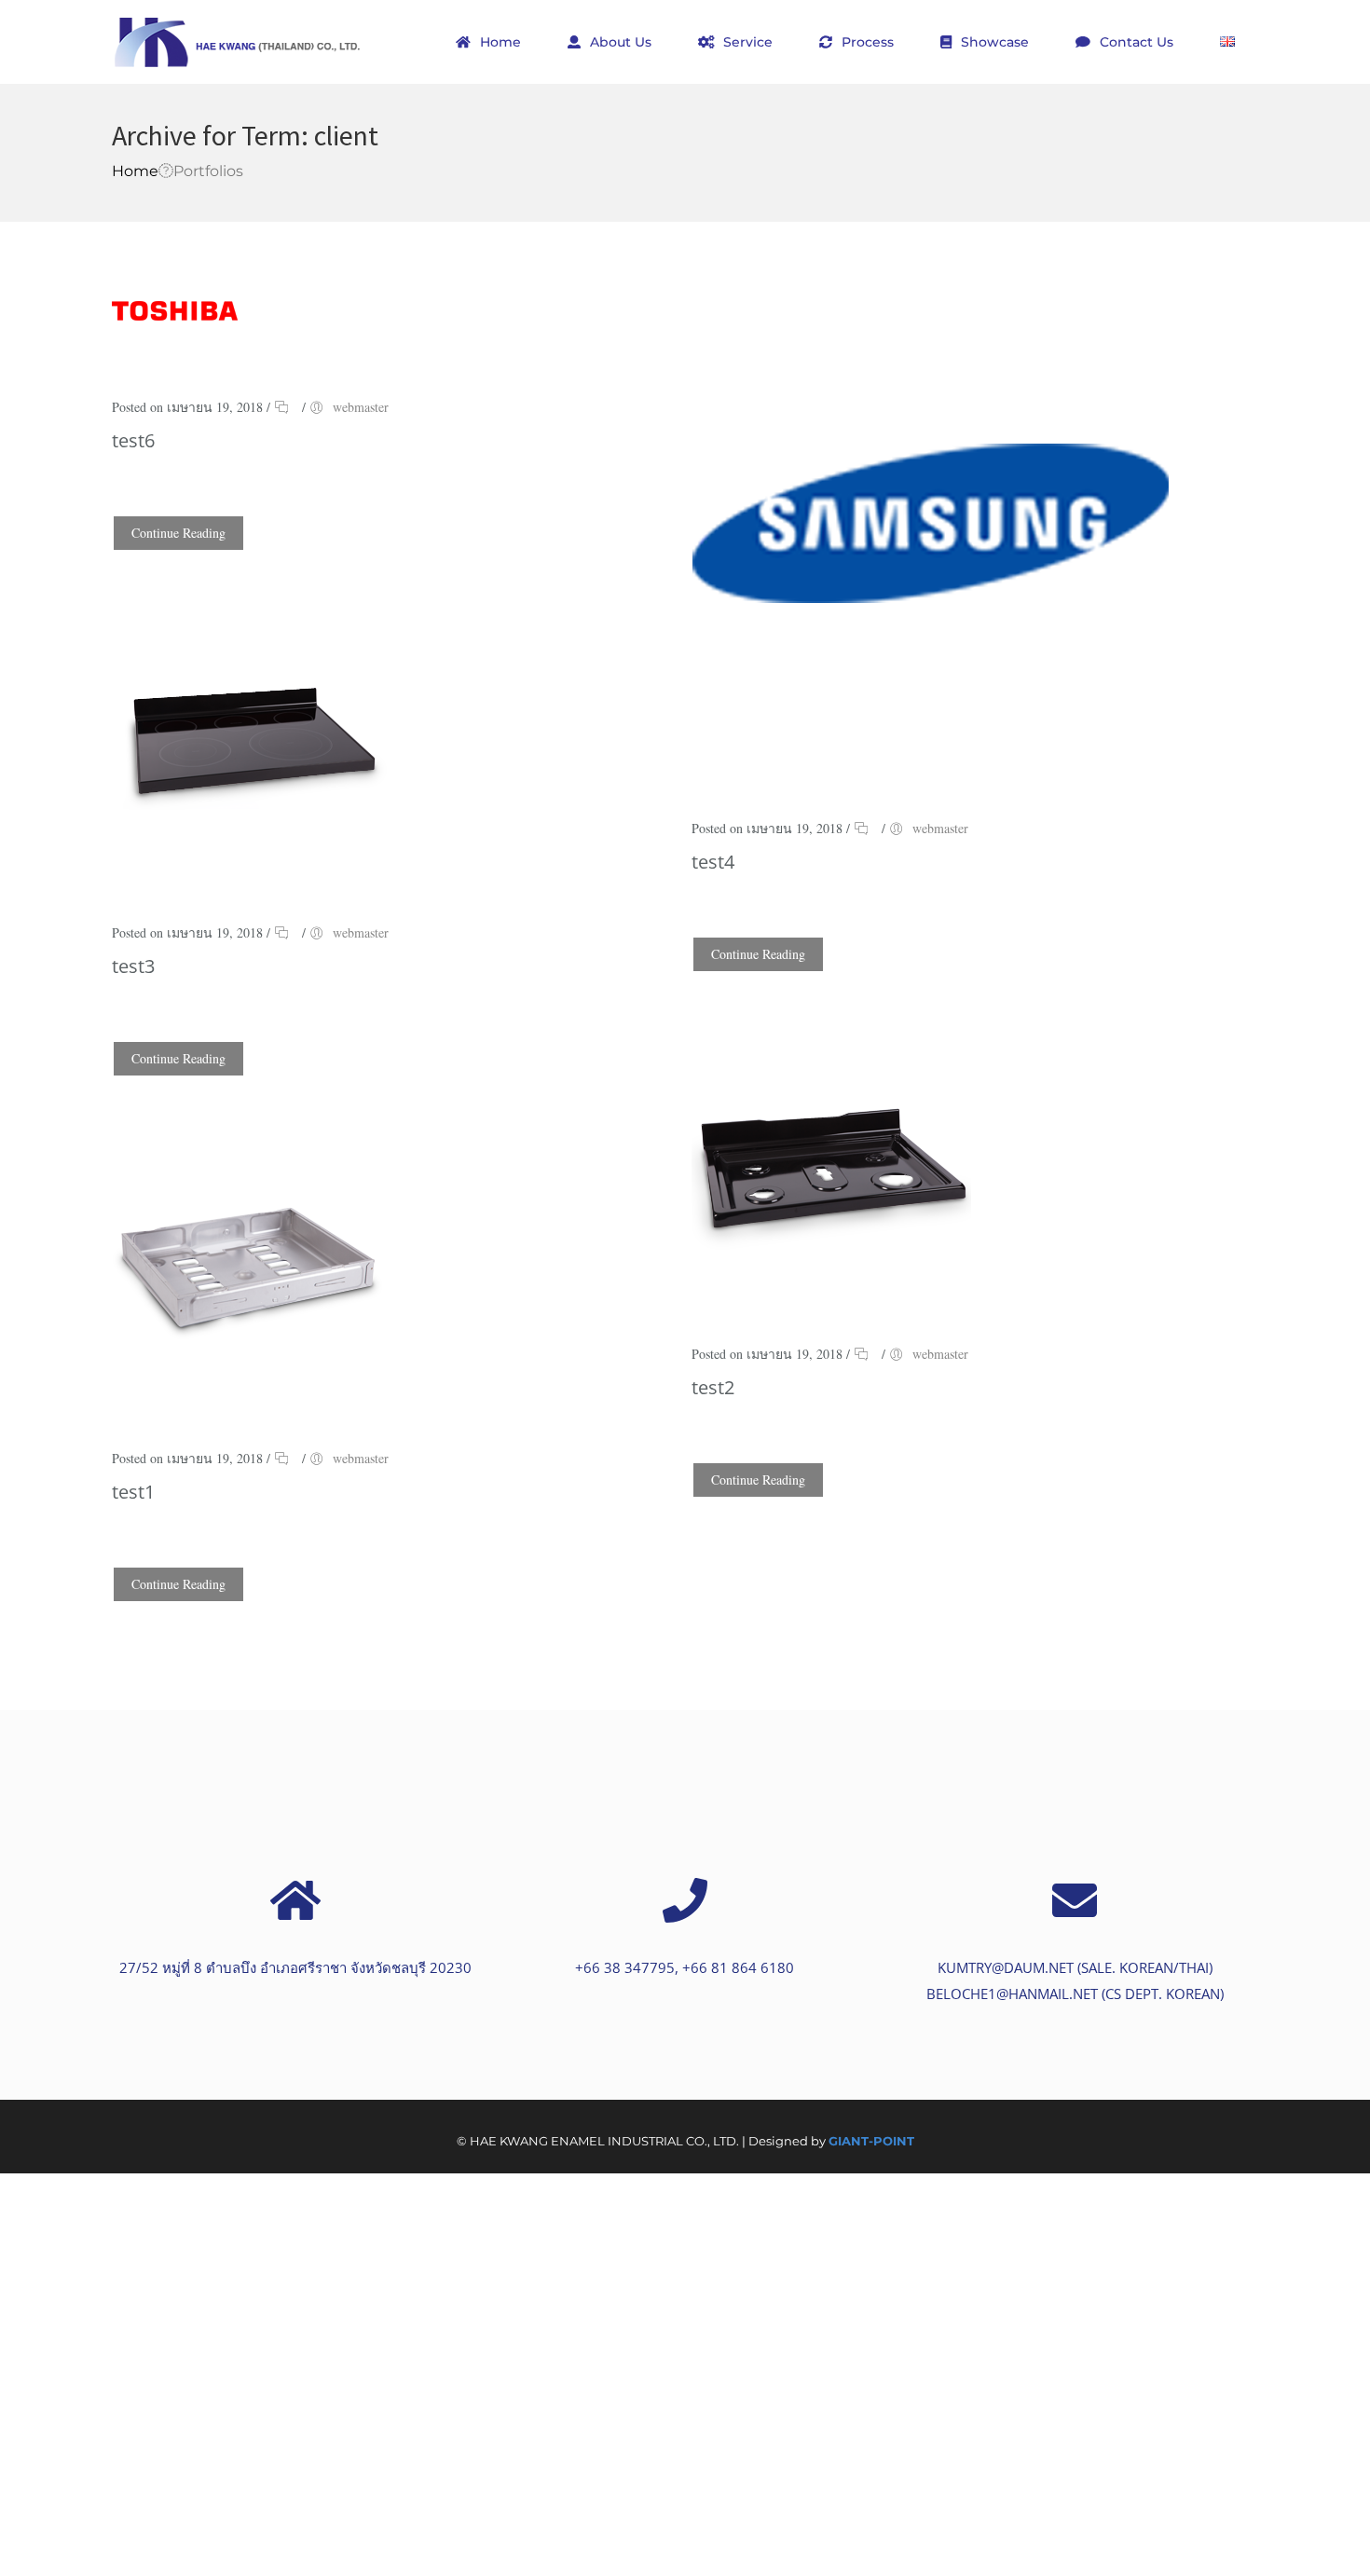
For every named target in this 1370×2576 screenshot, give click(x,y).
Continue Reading (178, 533)
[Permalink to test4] (930, 754)
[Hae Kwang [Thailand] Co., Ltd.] (238, 42)
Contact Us (1137, 42)
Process (868, 42)
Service (748, 42)
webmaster (361, 407)
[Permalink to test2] (831, 1280)
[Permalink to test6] (175, 333)
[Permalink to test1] (252, 1384)
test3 (133, 966)
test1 (133, 1492)
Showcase (995, 42)
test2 (713, 1387)
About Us (621, 42)
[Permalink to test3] (252, 859)
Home (500, 42)
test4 (713, 862)
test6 (133, 440)
